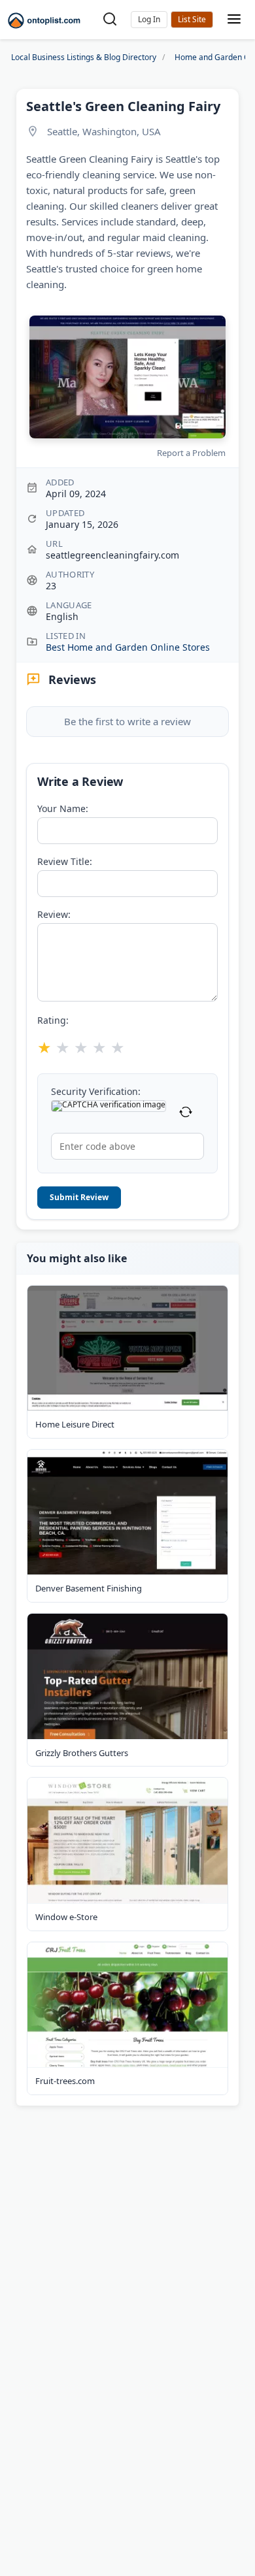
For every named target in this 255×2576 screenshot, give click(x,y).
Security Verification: (96, 1092)
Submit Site (192, 20)
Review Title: (65, 862)
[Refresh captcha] (186, 1113)
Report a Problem (191, 453)
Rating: (53, 1020)
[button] (149, 20)
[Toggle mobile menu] (234, 20)
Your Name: (63, 809)
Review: (54, 915)
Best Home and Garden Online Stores (128, 647)
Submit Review (79, 1197)
